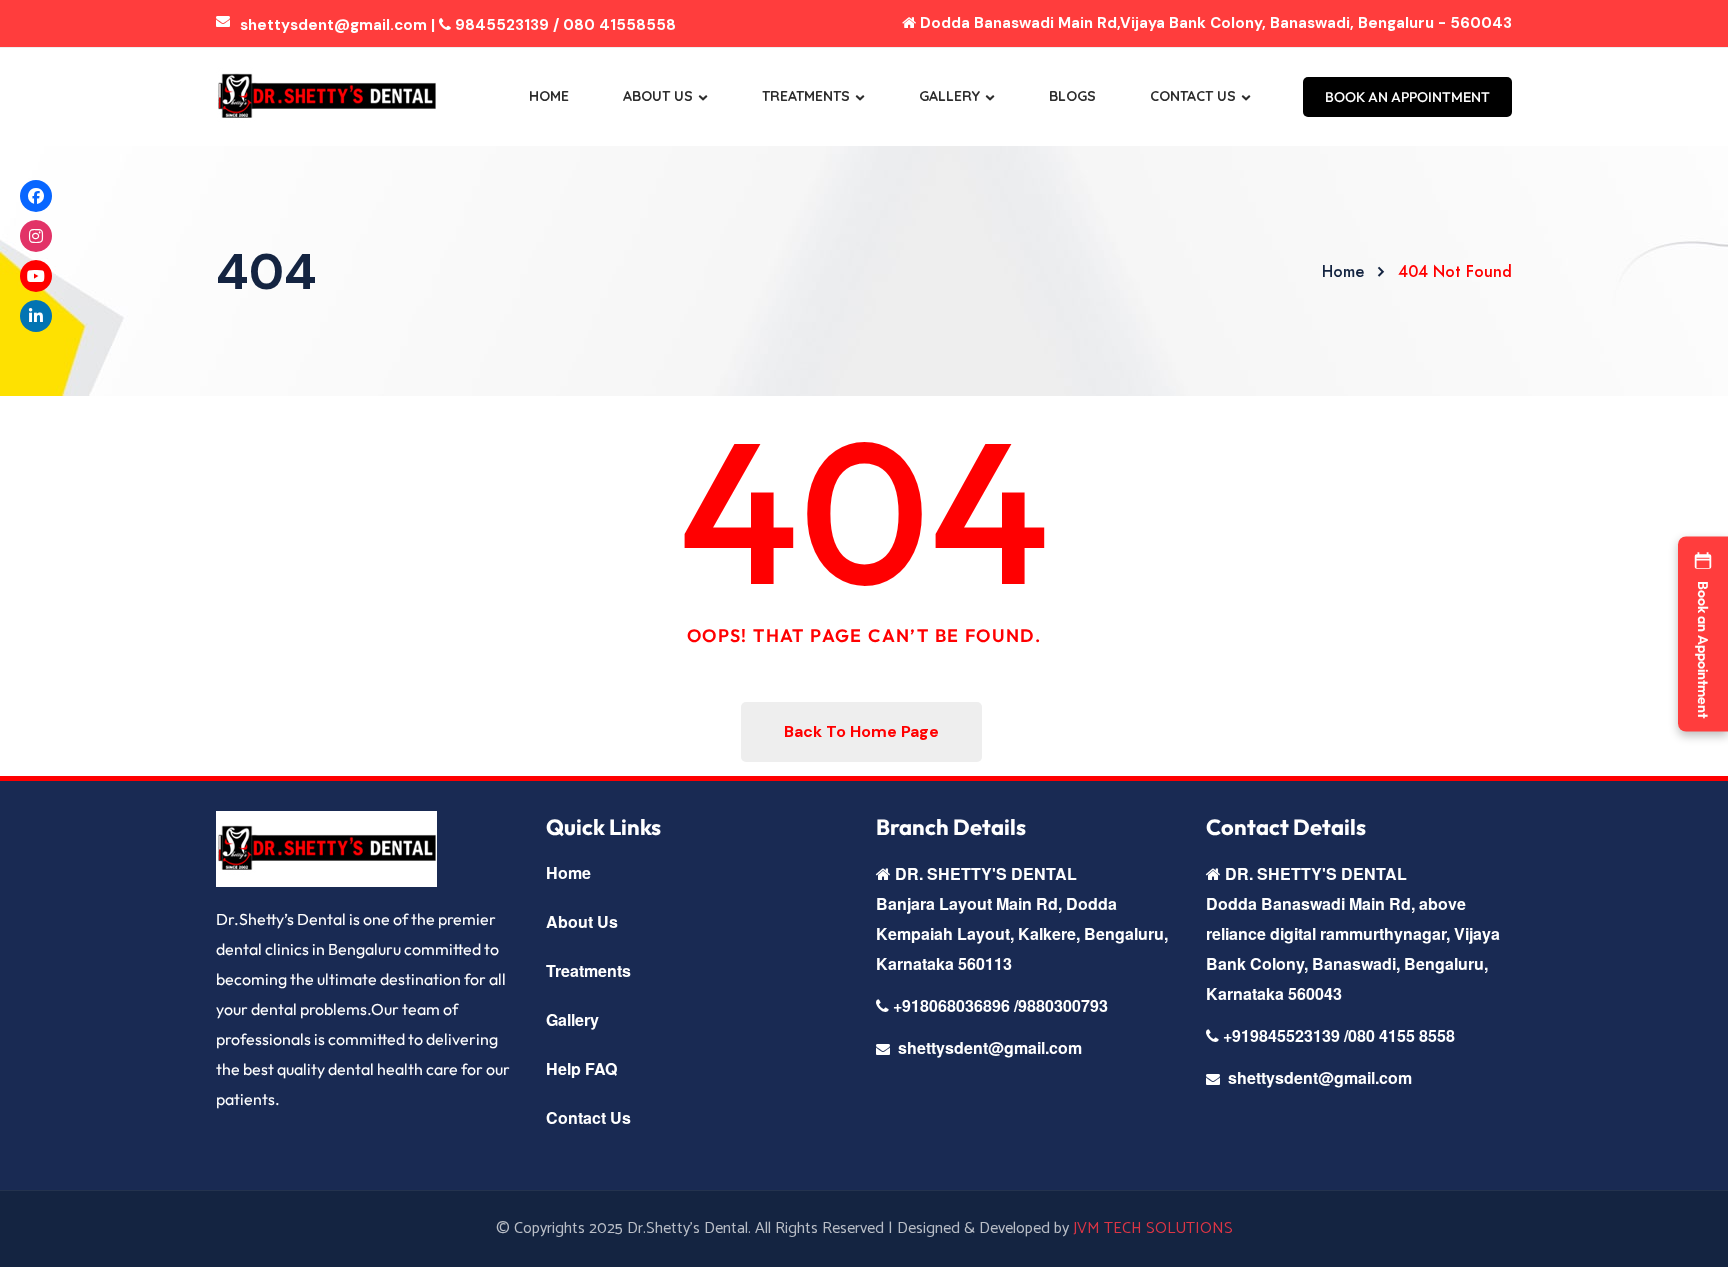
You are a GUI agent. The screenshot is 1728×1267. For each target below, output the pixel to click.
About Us (658, 96)
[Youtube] (36, 276)
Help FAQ (581, 1068)
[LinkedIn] (36, 316)
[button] (1703, 633)
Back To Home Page (861, 731)
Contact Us (1193, 96)
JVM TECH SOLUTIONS (1153, 1228)
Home (549, 96)
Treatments (806, 96)
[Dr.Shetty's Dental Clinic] (326, 97)
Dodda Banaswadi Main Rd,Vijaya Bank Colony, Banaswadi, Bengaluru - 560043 (1214, 23)
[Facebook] (36, 196)
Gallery (949, 96)
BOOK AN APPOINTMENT (1407, 97)
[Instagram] (36, 236)
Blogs (1072, 96)
